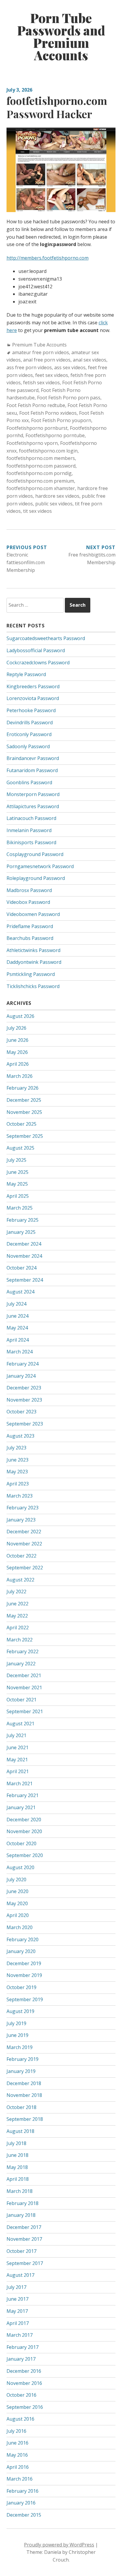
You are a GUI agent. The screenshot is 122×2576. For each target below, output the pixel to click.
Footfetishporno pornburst (37, 428)
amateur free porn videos (41, 352)
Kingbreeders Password (33, 686)
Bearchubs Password (30, 938)
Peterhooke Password (31, 710)
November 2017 (24, 2239)
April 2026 (18, 1064)
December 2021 (24, 1675)
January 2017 (21, 2359)
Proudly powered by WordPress (59, 2545)
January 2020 (21, 1951)
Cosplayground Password (35, 854)
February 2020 (23, 1939)
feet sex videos (52, 375)
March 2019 (20, 2047)
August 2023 (20, 1436)
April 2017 (18, 2323)
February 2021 (23, 1795)
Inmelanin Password (29, 830)
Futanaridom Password (32, 770)
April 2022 (18, 1628)
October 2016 (21, 2395)
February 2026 (23, 1088)
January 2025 (21, 1232)
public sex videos (54, 504)
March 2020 (20, 1927)
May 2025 (17, 1184)
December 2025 (24, 1100)
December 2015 (24, 2515)
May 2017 (17, 2311)
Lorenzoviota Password (33, 698)
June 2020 (17, 1891)
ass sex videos (70, 367)
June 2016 (17, 2443)
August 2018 (20, 2131)
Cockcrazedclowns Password (38, 663)
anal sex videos (90, 360)
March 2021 (20, 1783)
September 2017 (25, 2263)
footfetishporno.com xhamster (41, 488)
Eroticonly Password (29, 734)
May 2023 (17, 1472)
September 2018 (25, 2119)
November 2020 (24, 1831)
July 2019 (16, 2023)
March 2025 (20, 1208)
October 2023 (21, 1412)
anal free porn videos (47, 360)
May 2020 (17, 1903)
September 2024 (25, 1280)
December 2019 (24, 1963)
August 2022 (20, 1580)
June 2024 (17, 1316)
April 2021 (18, 1771)
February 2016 (23, 2491)
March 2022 (20, 1640)
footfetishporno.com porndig (39, 473)
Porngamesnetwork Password (40, 866)
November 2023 (24, 1400)
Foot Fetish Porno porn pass (69, 398)
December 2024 (24, 1244)
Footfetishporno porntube (55, 435)
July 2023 (16, 1448)
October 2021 (21, 1700)
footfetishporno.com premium (40, 481)
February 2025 (23, 1220)
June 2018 (17, 2155)
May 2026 (17, 1052)
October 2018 (21, 2107)
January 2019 (21, 2071)
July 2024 (16, 1304)
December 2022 (24, 1532)
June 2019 (17, 2035)
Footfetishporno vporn (32, 443)
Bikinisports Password (31, 842)
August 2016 (20, 2419)
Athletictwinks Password (33, 950)
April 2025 (18, 1196)
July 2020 (16, 1879)
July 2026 (16, 1028)
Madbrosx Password (29, 890)
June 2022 (17, 1604)
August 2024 (20, 1292)
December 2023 (24, 1388)
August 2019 (20, 2011)
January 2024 (21, 1376)
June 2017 (17, 2299)
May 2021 (17, 1760)
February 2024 (23, 1364)
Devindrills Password (30, 722)
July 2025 (16, 1160)
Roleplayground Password (36, 878)
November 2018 (24, 2095)
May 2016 (17, 2455)
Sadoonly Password (28, 746)
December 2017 (24, 2227)
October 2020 (21, 1843)
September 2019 (25, 1999)
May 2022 (17, 1616)
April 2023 (18, 1484)
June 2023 (17, 1460)
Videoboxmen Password (33, 914)
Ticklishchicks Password (33, 986)
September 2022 (25, 1568)
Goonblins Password (29, 782)
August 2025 (20, 1148)
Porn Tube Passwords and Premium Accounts (61, 37)
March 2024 (20, 1352)
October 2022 (21, 1556)
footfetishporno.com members (41, 458)
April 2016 (18, 2467)
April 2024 (18, 1340)
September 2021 (25, 1711)
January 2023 (21, 1520)
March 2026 (20, 1076)
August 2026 (20, 1016)
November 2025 (24, 1112)
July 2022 (16, 1592)
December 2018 (24, 2083)
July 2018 (16, 2143)
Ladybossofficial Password (36, 650)
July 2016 (16, 2431)
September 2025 (25, 1136)
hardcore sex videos (57, 496)
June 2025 (17, 1172)
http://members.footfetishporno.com (48, 258)
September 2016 (25, 2407)
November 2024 (24, 1256)
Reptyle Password (26, 674)
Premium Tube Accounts (39, 345)
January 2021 (21, 1807)
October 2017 (21, 2251)
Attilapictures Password (33, 806)
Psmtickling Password (31, 974)
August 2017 (20, 2275)
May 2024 (17, 1328)
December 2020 (24, 1820)
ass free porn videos (29, 367)
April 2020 (18, 1915)
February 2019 (23, 2059)
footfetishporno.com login (48, 451)
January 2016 (21, 2503)
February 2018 (23, 2203)
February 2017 (23, 2347)
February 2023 (23, 1508)
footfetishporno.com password (41, 466)
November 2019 (24, 1975)
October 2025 (21, 1124)
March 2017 (20, 2335)
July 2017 (16, 2287)
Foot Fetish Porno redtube (36, 405)
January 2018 (21, 2215)
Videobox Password (28, 902)
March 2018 (20, 2191)
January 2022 (21, 1664)
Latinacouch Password (31, 818)
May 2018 (17, 2167)
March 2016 (20, 2479)
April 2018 (18, 2179)
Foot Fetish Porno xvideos (48, 413)
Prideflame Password (30, 926)
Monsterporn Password (33, 794)
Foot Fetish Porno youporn (61, 420)
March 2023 (20, 1496)
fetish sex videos (41, 383)
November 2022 (24, 1544)
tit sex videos (37, 511)
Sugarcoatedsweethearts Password (46, 638)
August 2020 (20, 1867)
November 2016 (24, 2383)
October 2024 (21, 1268)
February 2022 (23, 1651)
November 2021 (24, 1688)
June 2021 (17, 1747)
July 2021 (16, 1735)
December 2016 (24, 2371)
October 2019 (21, 1987)
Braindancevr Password (33, 758)
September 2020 (25, 1855)
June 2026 (17, 1040)
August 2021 (20, 1724)
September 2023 (25, 1424)
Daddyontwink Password (34, 962)
